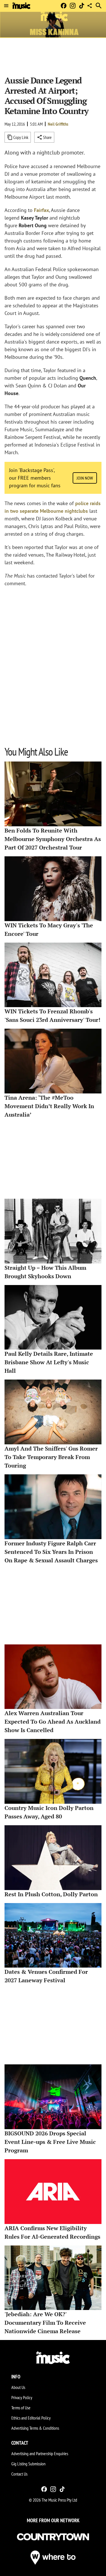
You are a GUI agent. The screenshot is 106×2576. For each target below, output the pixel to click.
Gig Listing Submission (28, 2464)
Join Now (85, 478)
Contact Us (19, 2474)
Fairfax (41, 210)
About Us (18, 2387)
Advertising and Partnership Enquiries (40, 2453)
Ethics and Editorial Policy (31, 2418)
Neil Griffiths (58, 124)
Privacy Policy (22, 2397)
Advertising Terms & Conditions (35, 2428)
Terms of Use (21, 2408)
